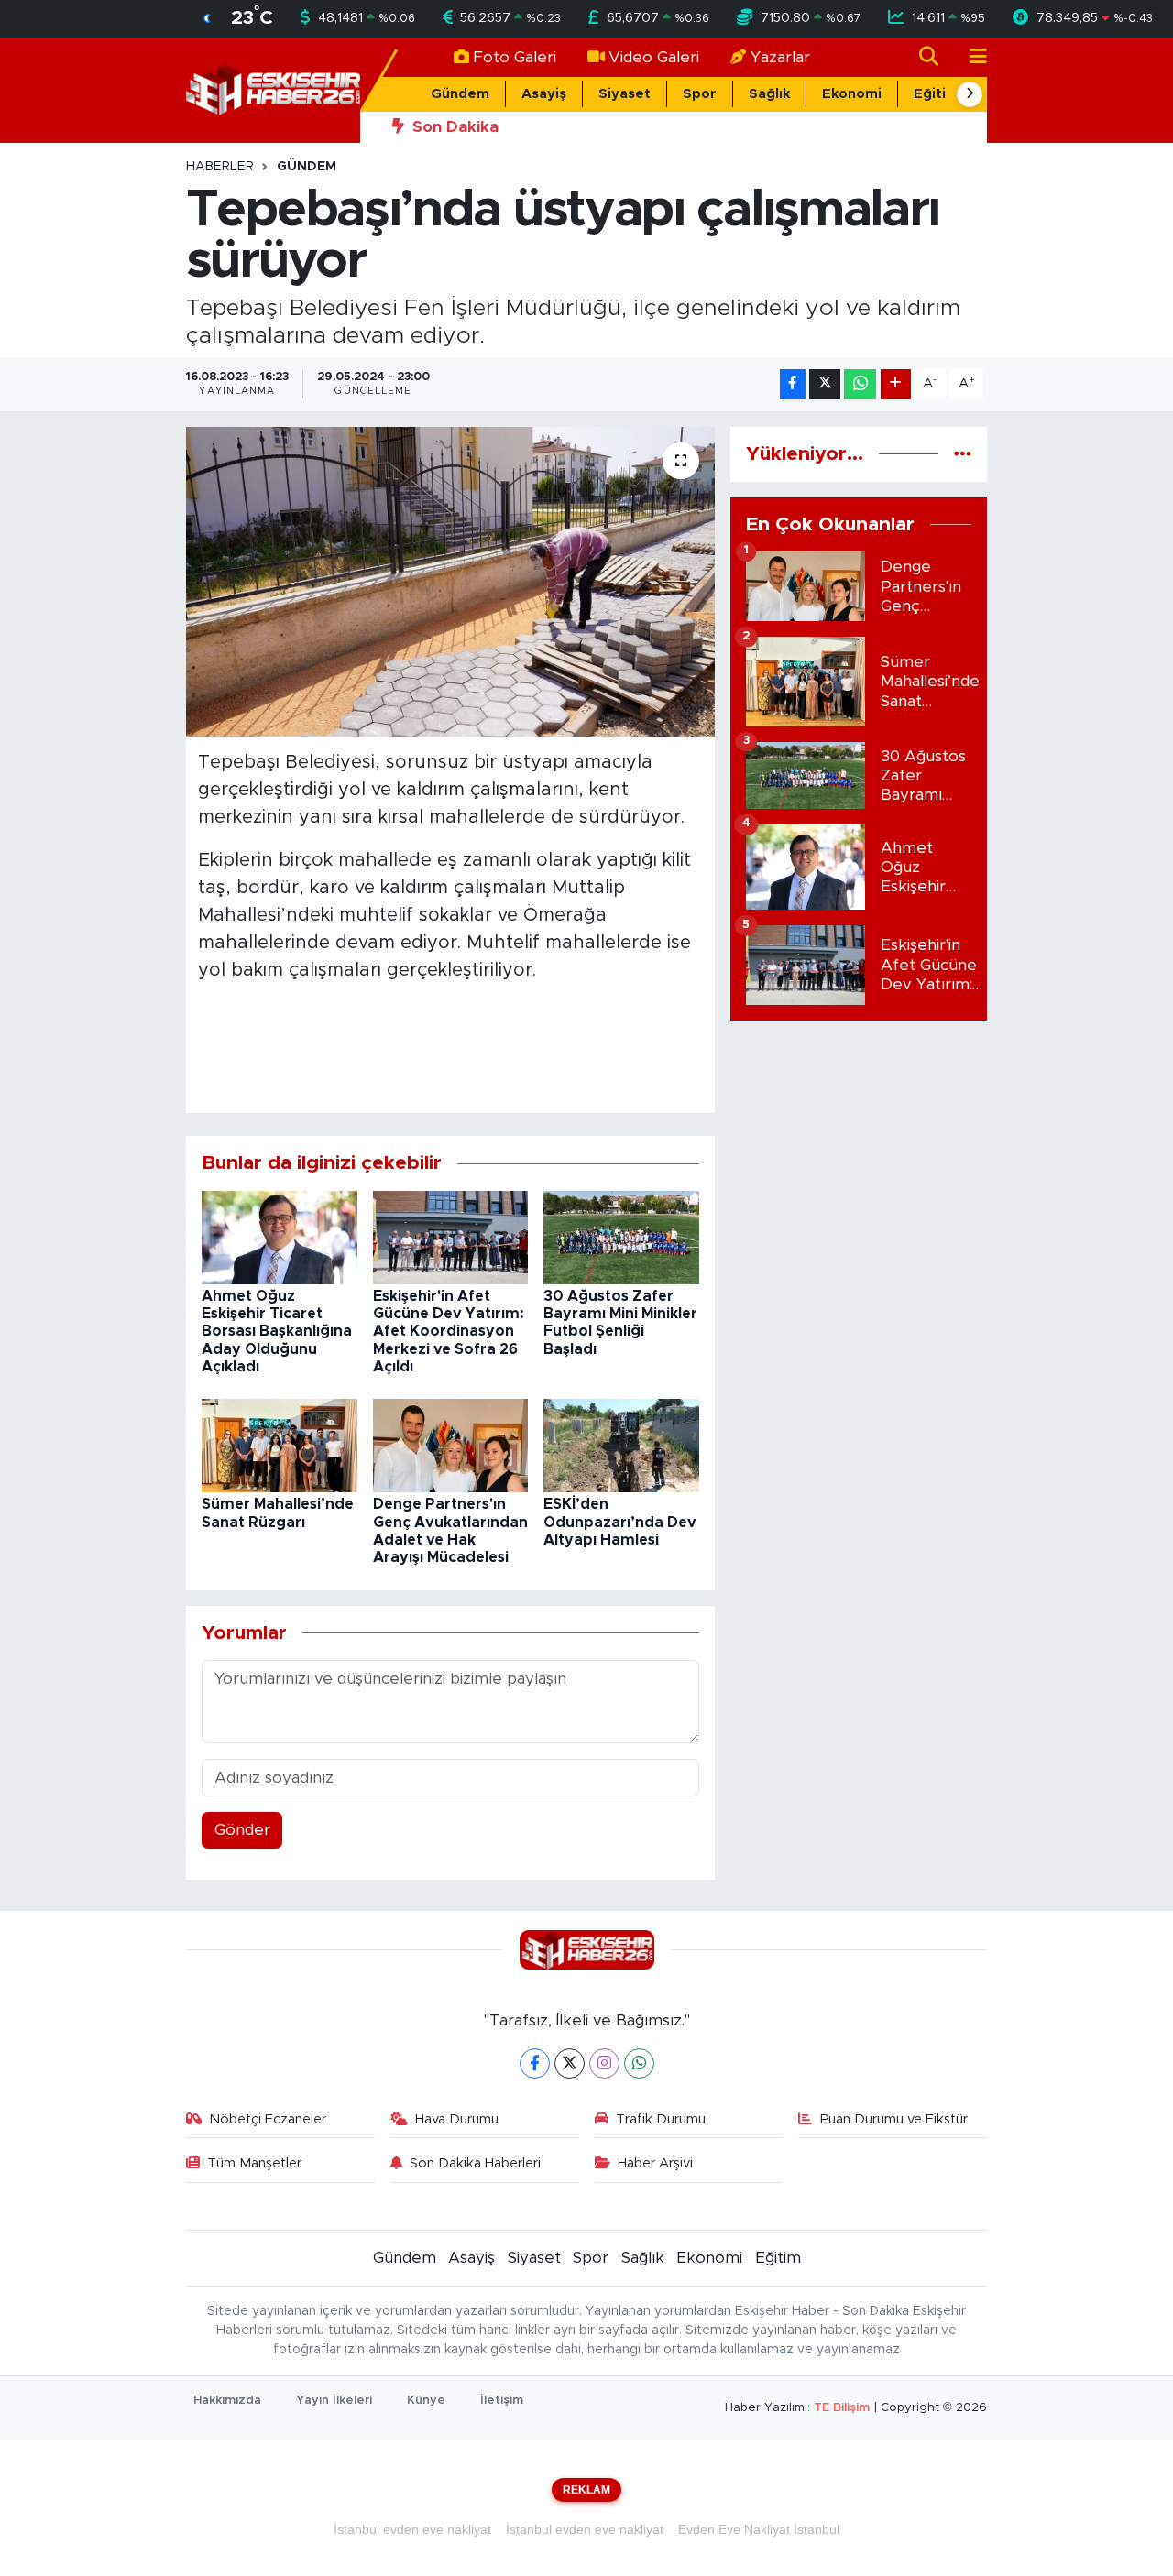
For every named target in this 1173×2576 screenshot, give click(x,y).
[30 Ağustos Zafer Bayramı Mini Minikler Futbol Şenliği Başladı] (621, 1236)
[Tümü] (963, 454)
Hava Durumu (457, 2119)
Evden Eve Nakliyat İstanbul (759, 2529)
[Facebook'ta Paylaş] (793, 384)
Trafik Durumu (661, 2119)
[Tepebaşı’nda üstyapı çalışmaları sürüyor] (450, 582)
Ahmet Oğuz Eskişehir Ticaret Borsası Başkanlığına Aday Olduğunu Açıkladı (277, 1332)
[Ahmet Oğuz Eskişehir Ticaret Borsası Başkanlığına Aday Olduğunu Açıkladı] (280, 1236)
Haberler (220, 167)
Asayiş (544, 94)
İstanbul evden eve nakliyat (412, 2529)
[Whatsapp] (639, 2063)
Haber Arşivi (655, 2163)
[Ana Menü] (970, 57)
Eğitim (936, 94)
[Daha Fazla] (896, 384)
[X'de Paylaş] (825, 384)
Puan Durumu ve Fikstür (894, 2119)
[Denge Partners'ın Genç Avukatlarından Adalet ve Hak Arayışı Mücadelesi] (451, 1445)
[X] (570, 2063)
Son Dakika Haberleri (475, 2163)
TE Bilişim (842, 2408)
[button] (970, 94)
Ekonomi (852, 94)
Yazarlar (780, 57)
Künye (426, 2401)
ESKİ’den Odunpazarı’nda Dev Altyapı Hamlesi (620, 1522)
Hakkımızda (227, 2401)
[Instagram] (604, 2063)
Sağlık (769, 94)
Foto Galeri (515, 57)
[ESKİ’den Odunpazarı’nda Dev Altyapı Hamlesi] (621, 1445)
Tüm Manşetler (254, 2163)
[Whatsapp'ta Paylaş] (860, 384)
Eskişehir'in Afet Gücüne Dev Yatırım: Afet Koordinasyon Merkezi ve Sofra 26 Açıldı (449, 1332)
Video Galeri (654, 57)
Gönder (242, 1830)
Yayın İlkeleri (334, 2401)
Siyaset (625, 94)
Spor (700, 94)
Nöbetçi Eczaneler (268, 2119)
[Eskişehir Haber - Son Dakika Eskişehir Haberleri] (273, 89)
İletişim (502, 2401)
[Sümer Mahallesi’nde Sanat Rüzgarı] (280, 1445)
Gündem (460, 94)
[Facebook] (535, 2063)
